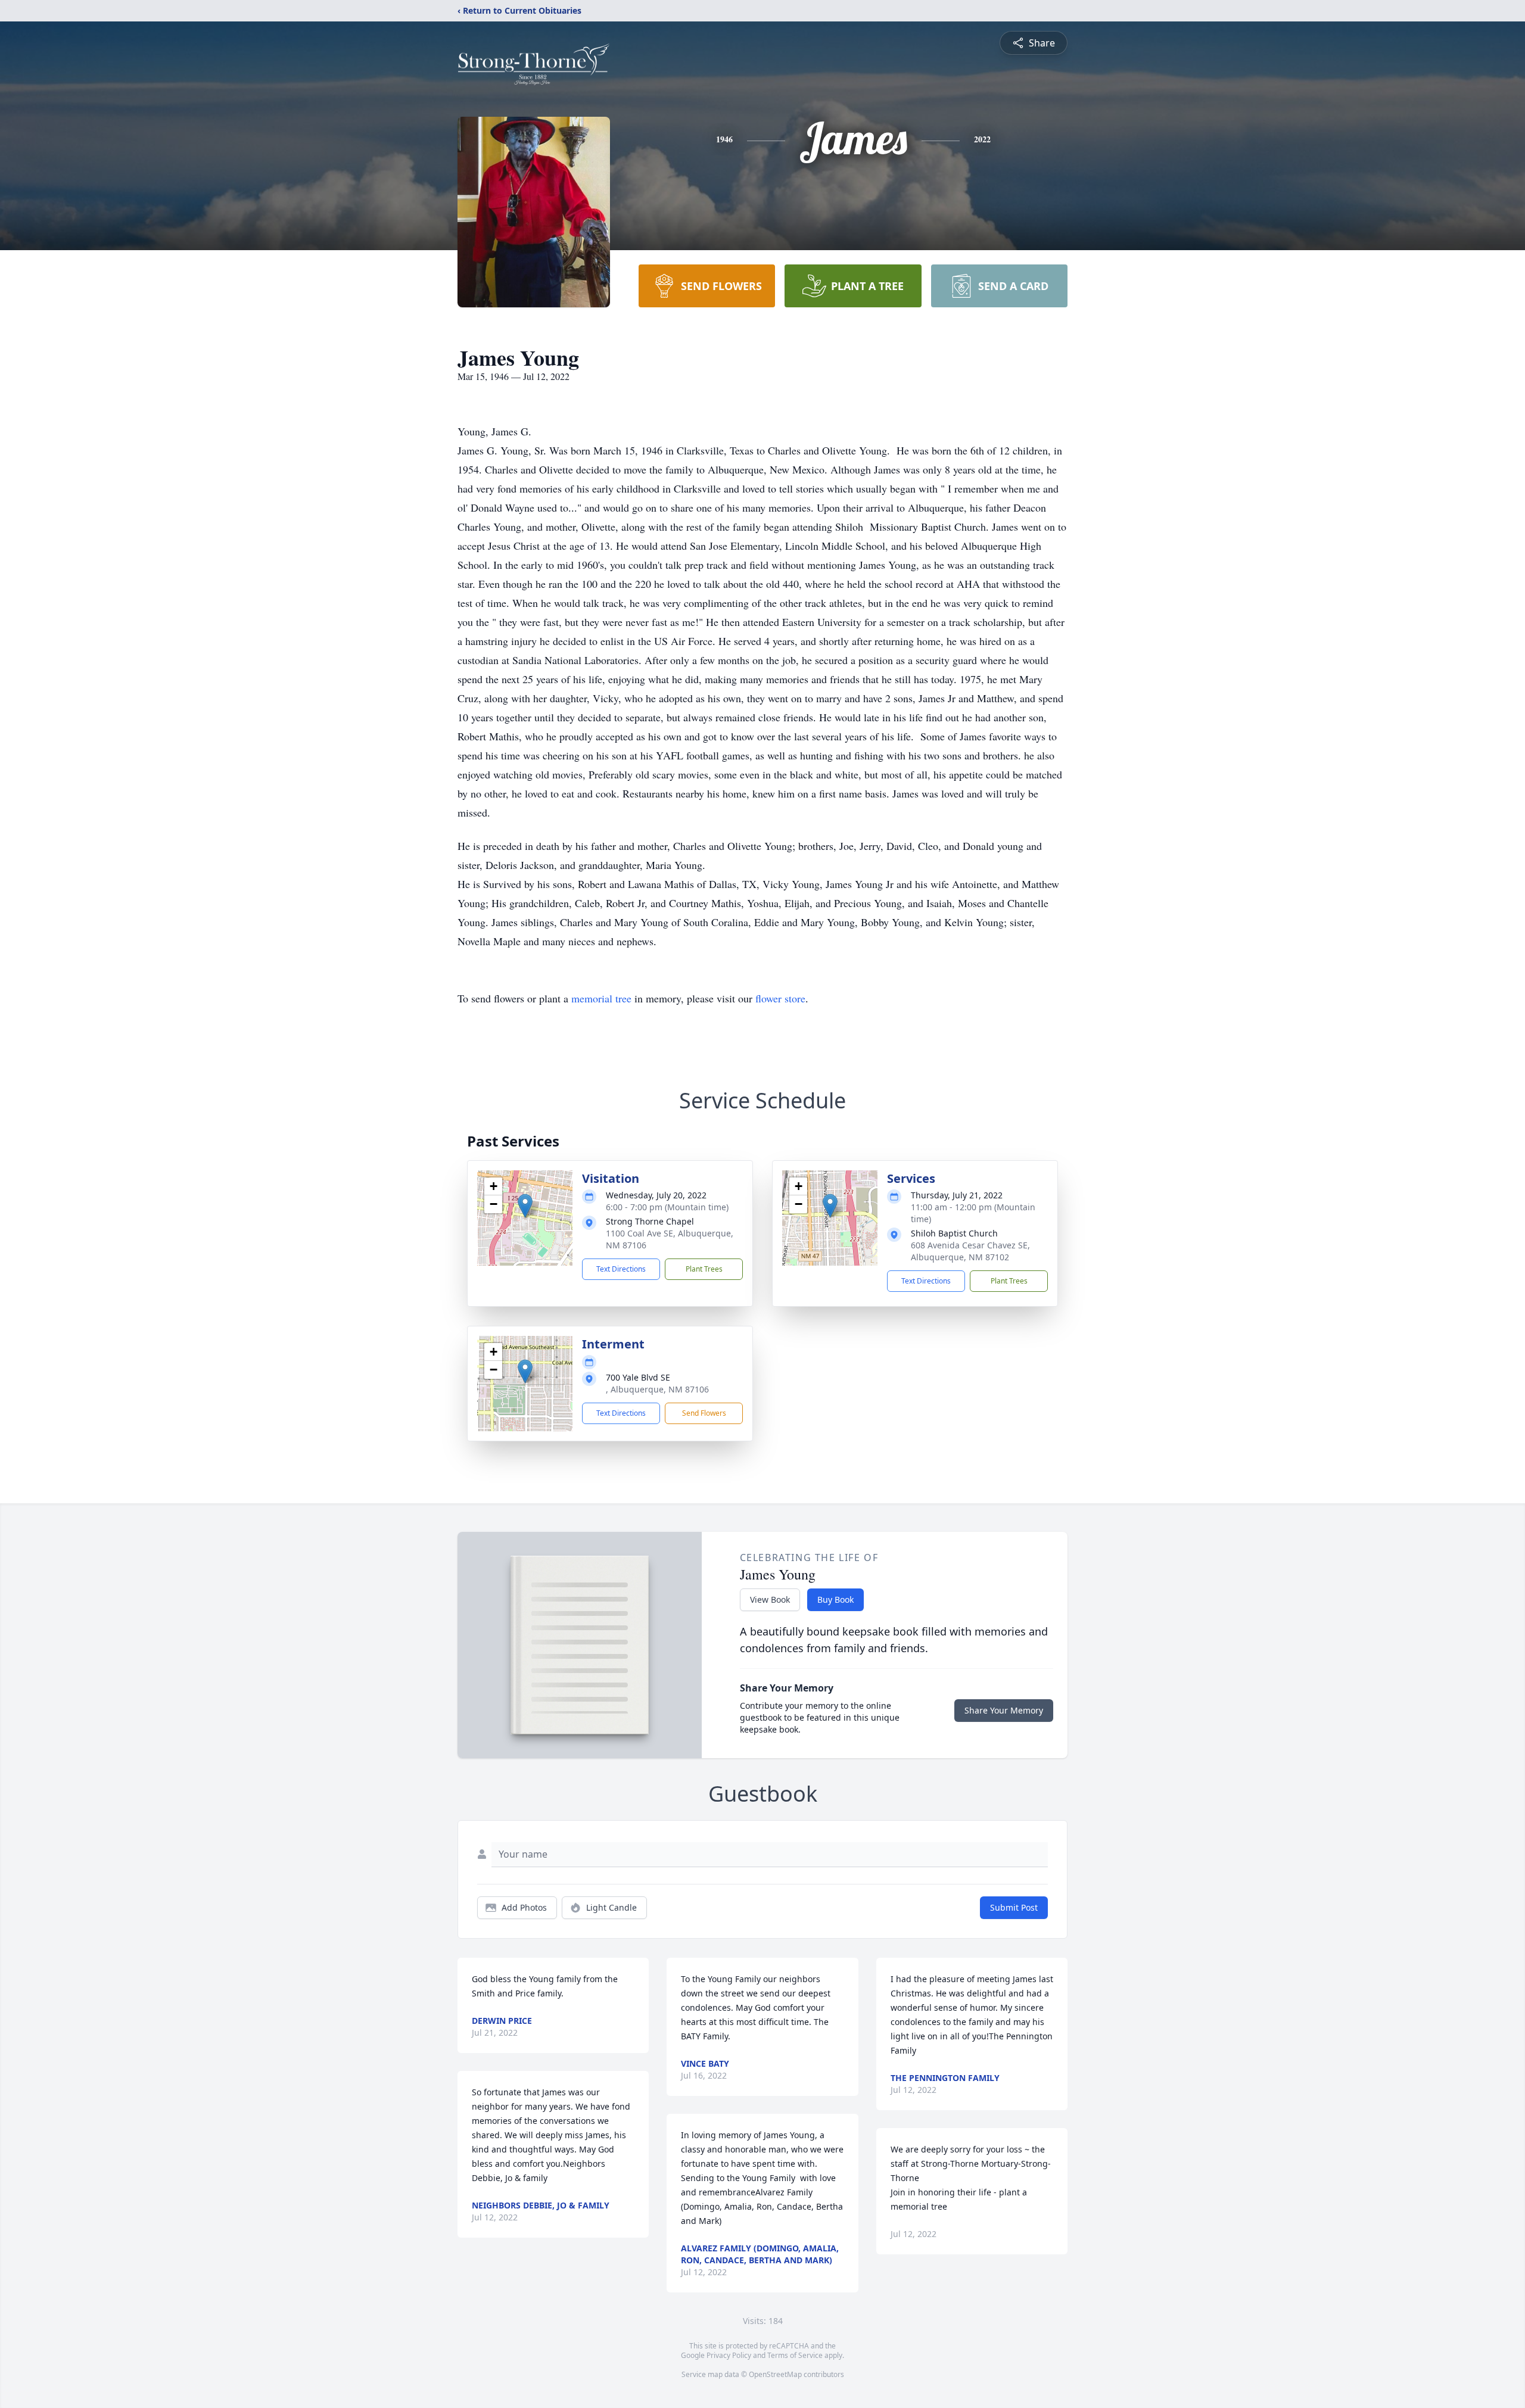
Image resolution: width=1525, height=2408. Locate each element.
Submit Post (1014, 1907)
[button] (525, 1206)
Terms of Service (795, 2355)
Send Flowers (704, 1413)
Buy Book (835, 1599)
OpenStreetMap (775, 2374)
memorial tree (601, 998)
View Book (770, 1599)
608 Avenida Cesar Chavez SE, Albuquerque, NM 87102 (970, 1251)
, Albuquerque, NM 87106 (657, 1389)
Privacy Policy (729, 2355)
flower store (780, 998)
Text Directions (621, 1269)
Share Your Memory (1004, 1710)
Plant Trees (704, 1269)
